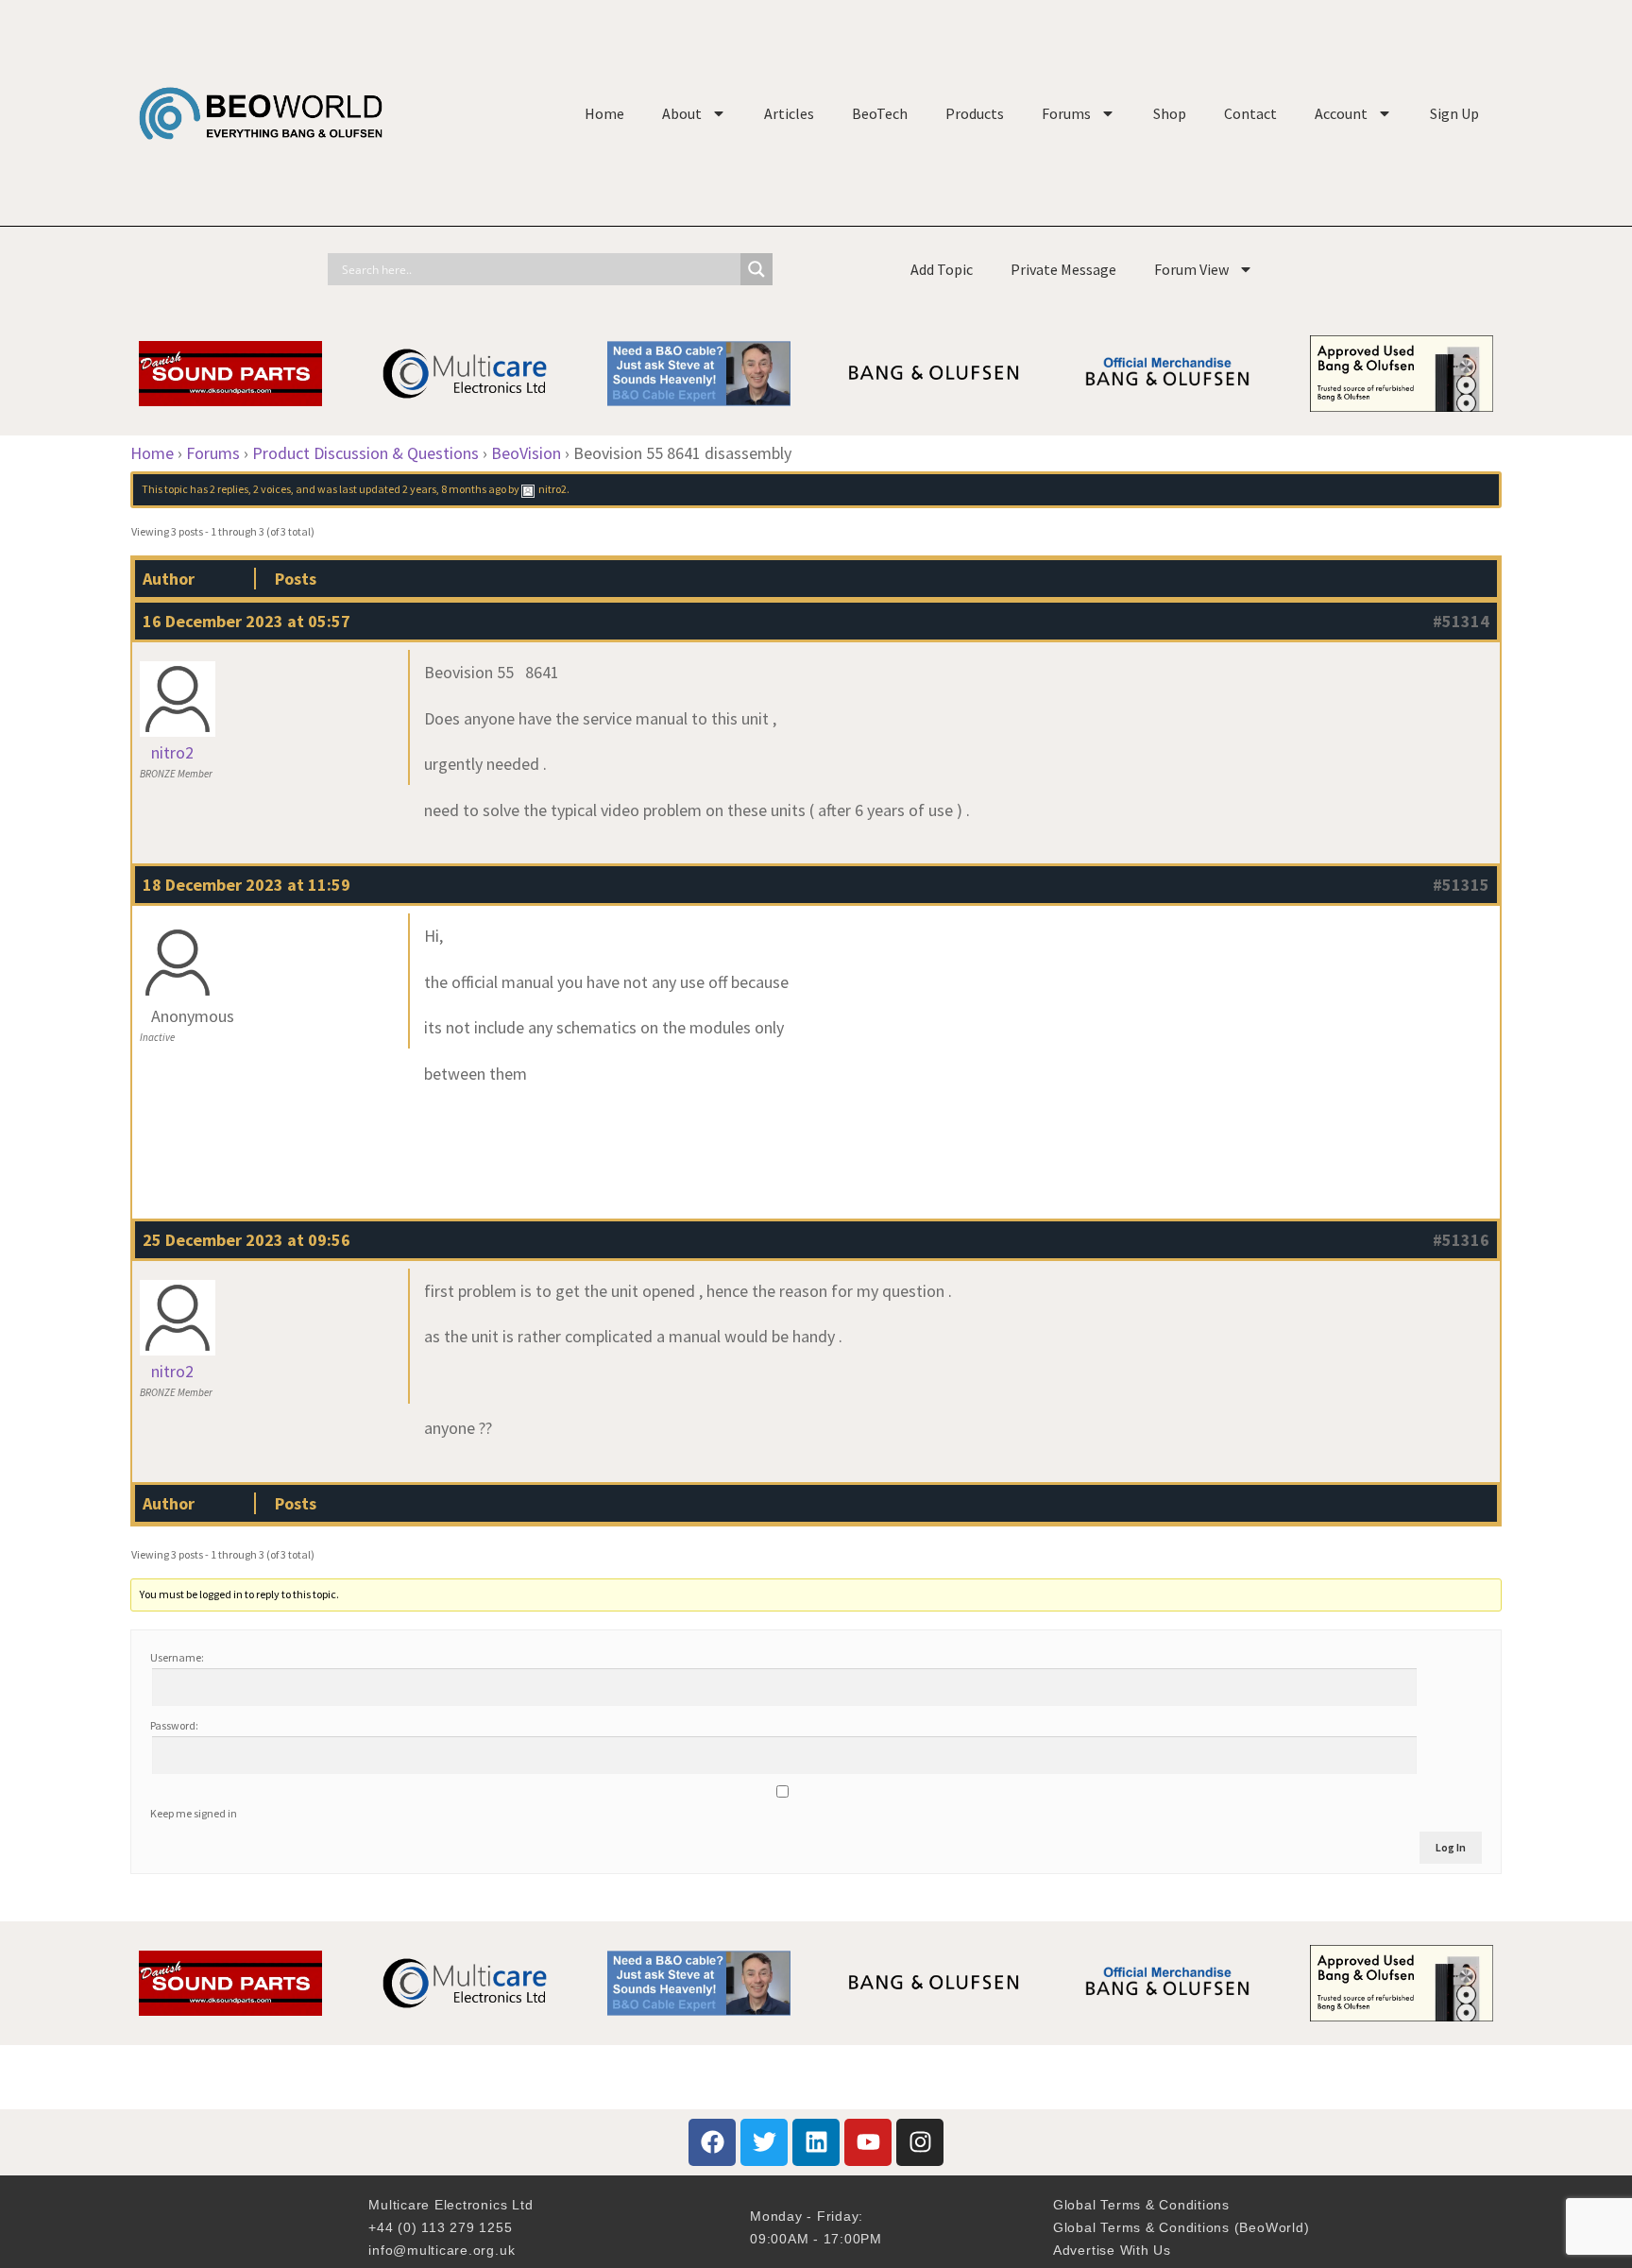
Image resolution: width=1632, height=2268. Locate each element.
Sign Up (1454, 113)
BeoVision (526, 453)
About (682, 113)
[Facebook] (712, 2142)
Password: (174, 1725)
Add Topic (942, 269)
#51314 (1461, 621)
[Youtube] (868, 2142)
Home (604, 113)
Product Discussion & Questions (365, 453)
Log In (1451, 1847)
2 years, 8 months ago (454, 489)
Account (1341, 113)
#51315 (1461, 885)
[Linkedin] (816, 2142)
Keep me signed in (194, 1813)
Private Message (1063, 269)
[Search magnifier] (756, 269)
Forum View (1191, 269)
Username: (177, 1657)
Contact (1250, 113)
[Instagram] (920, 2142)
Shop (1170, 113)
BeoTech (880, 113)
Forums (1066, 113)
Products (975, 113)
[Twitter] (764, 2142)
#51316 (1461, 1240)
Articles (789, 113)
